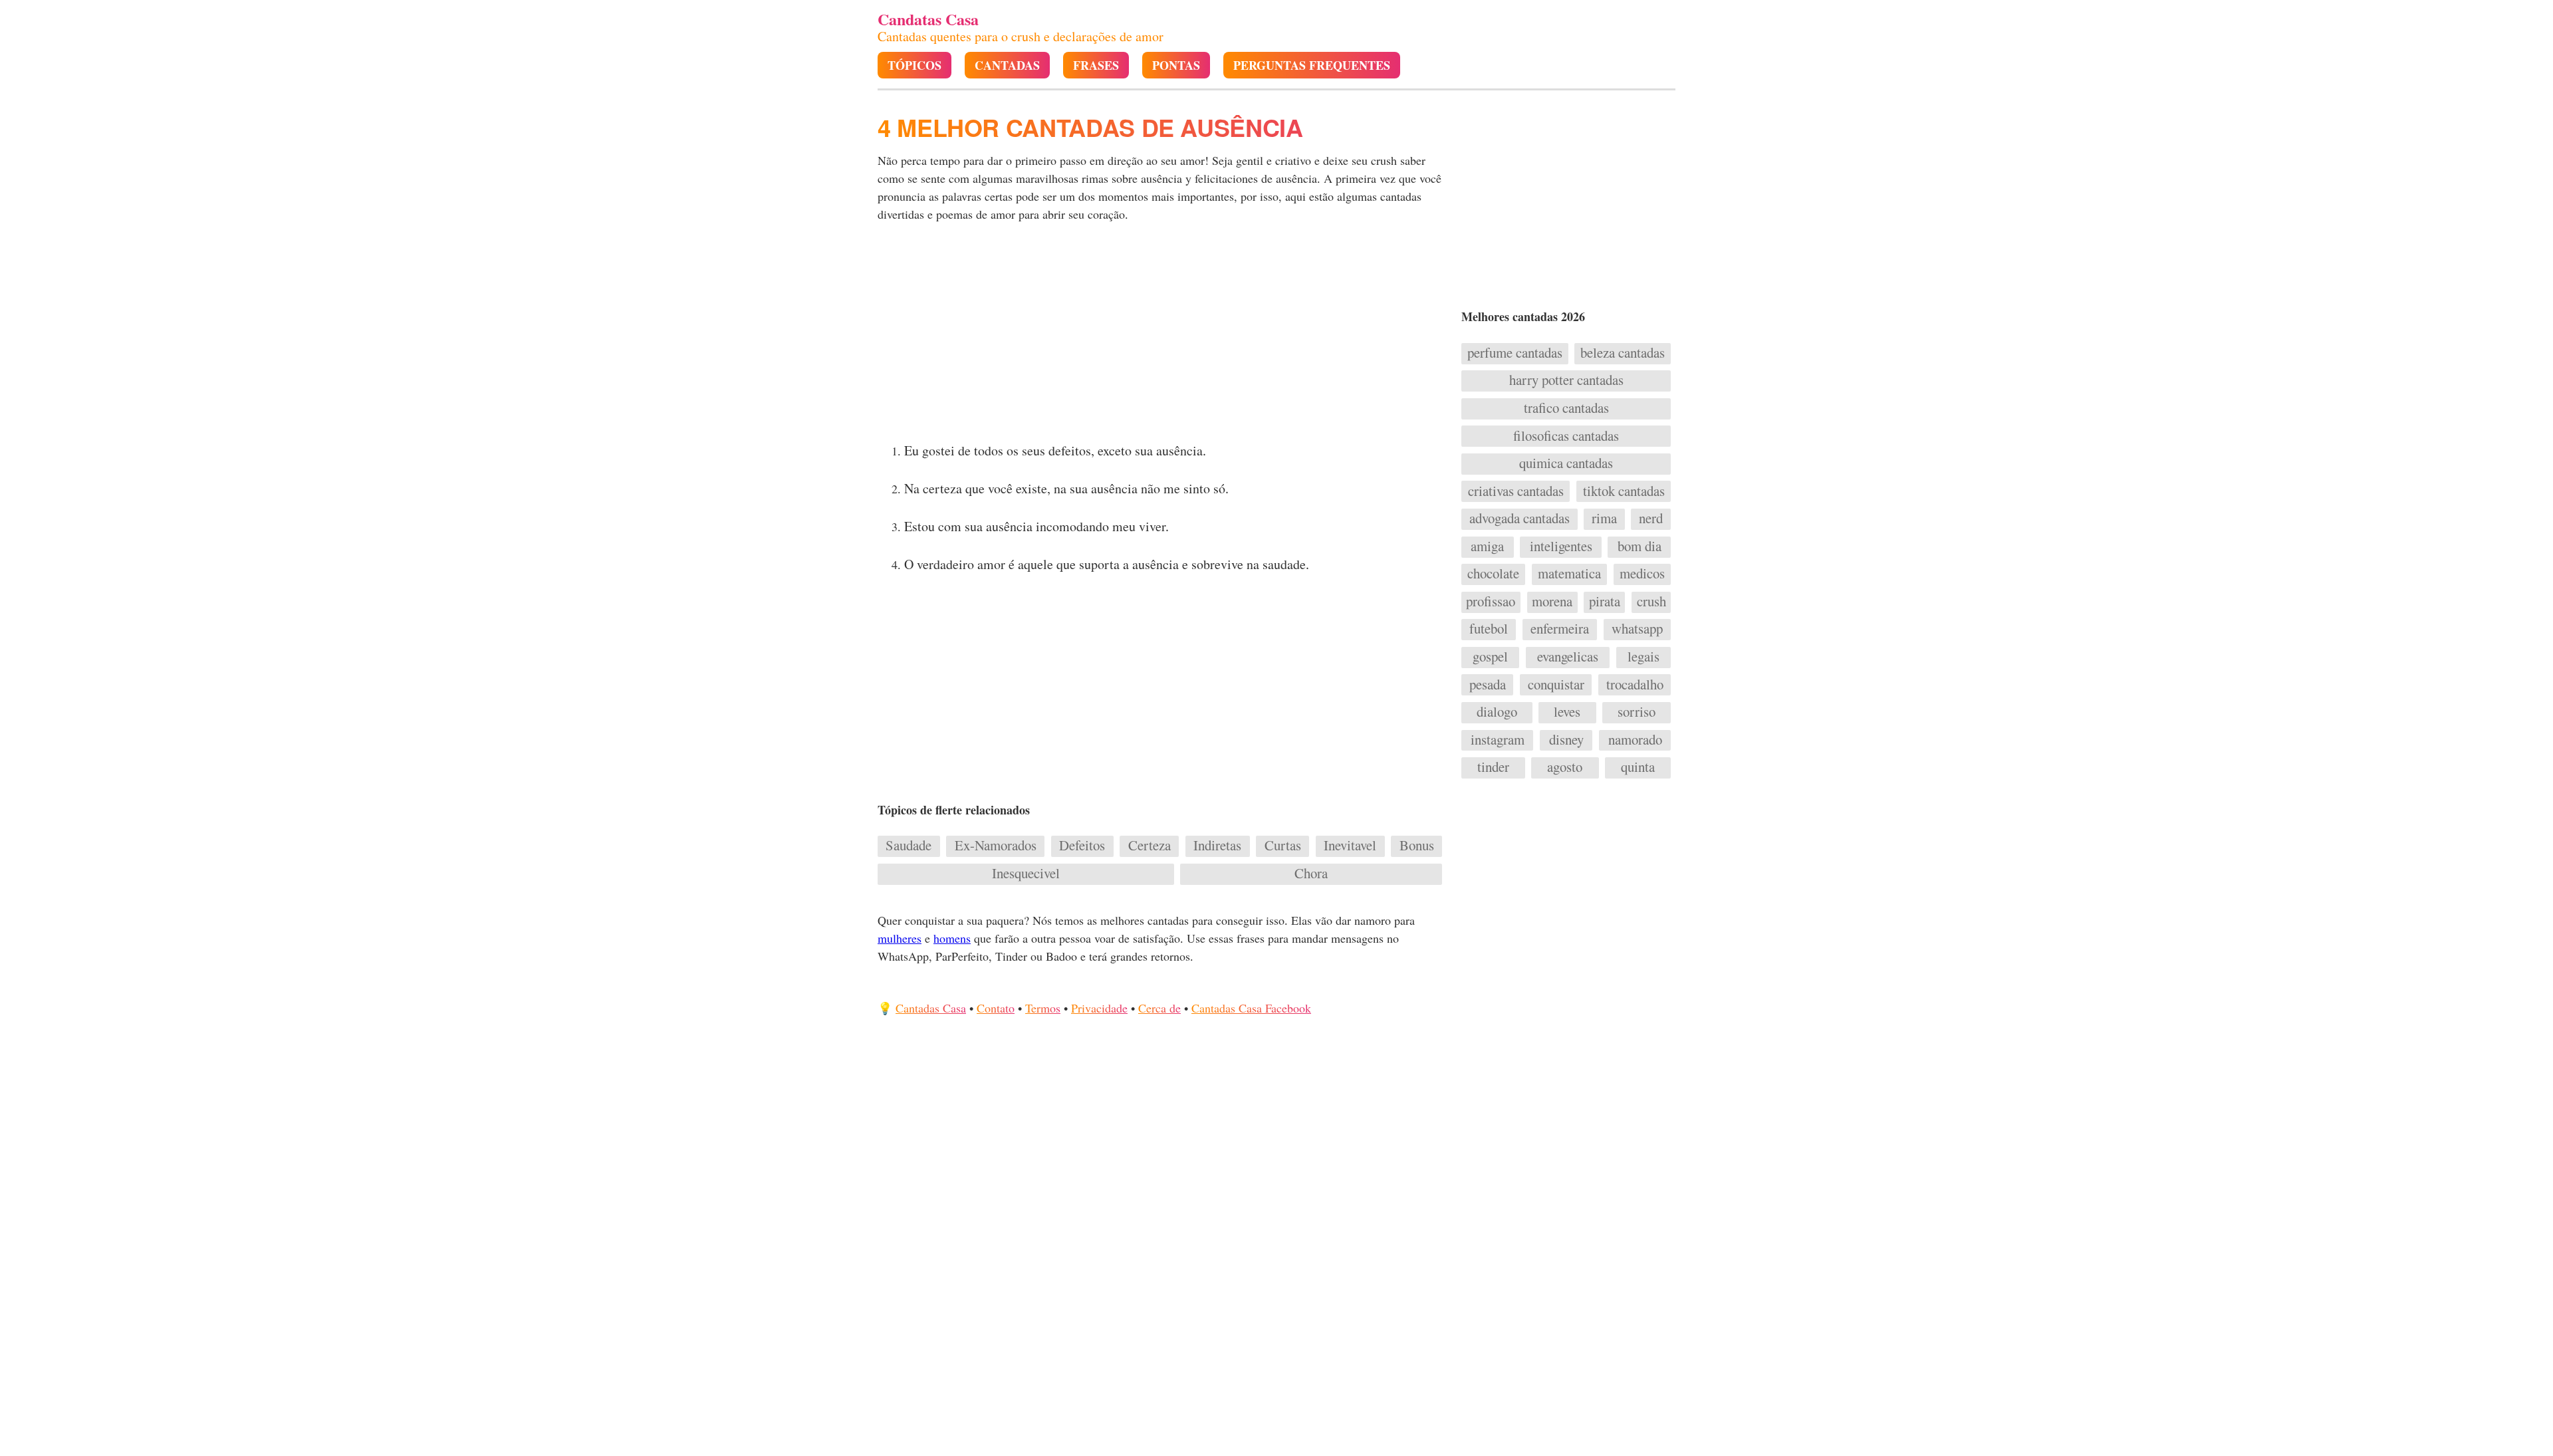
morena (1552, 602)
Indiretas (1217, 846)
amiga (1487, 546)
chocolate (1493, 574)
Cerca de (1159, 1008)
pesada (1488, 685)
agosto (1565, 767)
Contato (996, 1008)
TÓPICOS (914, 65)
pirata (1605, 602)
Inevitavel (1350, 846)
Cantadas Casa (931, 1008)
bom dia (1640, 546)
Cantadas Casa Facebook (1251, 1008)
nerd (1651, 519)
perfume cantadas (1515, 353)
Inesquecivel (1026, 874)
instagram (1498, 740)
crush (1651, 602)
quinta (1638, 767)
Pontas (1176, 65)
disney (1566, 740)
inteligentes (1561, 546)
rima (1604, 519)
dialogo (1497, 712)
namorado (1635, 740)
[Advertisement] (1161, 336)
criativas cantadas (1516, 491)
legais (1643, 657)
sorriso (1637, 712)
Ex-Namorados (996, 846)
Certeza (1150, 846)
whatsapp (1637, 629)
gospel (1490, 657)
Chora (1311, 874)
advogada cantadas (1520, 519)
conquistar (1556, 685)
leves (1567, 712)
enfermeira (1560, 629)
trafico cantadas (1566, 408)
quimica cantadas (1566, 463)
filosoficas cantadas (1566, 436)
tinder (1493, 767)
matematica (1569, 574)
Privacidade (1099, 1008)
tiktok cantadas (1624, 491)
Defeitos (1082, 846)
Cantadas (1007, 65)
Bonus (1417, 846)
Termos (1043, 1008)
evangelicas (1568, 657)
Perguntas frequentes (1312, 65)
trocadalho (1635, 685)
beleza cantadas (1623, 353)
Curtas (1283, 846)
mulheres (900, 938)
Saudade (909, 846)
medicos (1642, 574)
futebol (1489, 629)
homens (952, 938)
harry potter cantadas (1566, 380)
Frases (1096, 65)
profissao (1491, 602)
